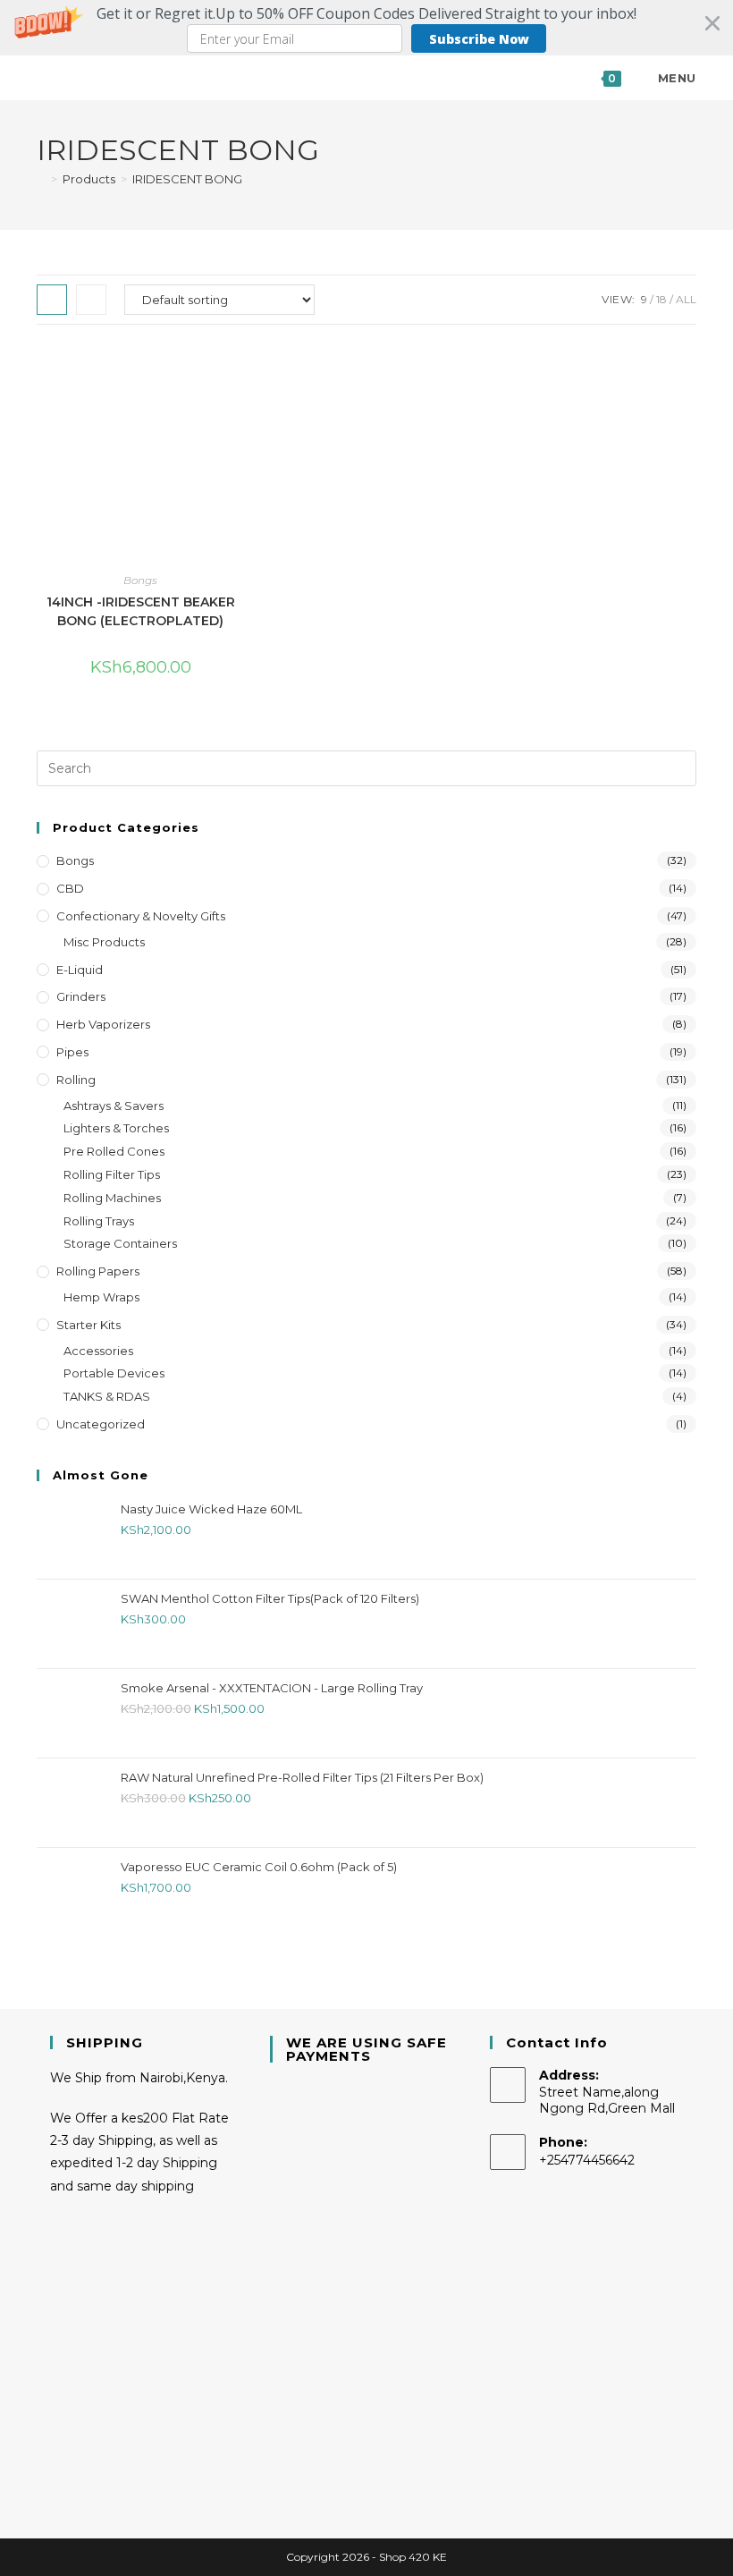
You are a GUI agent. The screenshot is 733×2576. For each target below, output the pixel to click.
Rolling (76, 1080)
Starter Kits (88, 1325)
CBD (70, 888)
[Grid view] (52, 300)
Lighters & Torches (116, 1128)
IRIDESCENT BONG (187, 179)
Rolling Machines (112, 1198)
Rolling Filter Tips (112, 1174)
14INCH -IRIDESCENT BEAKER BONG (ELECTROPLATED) (141, 611)
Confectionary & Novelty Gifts (141, 916)
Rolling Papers (98, 1271)
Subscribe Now (479, 39)
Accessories (98, 1351)
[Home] (41, 179)
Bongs (140, 580)
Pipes (72, 1052)
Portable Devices (114, 1373)
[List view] (91, 300)
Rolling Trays (99, 1221)
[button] (366, 28)
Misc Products (104, 942)
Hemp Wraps (101, 1297)
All (686, 299)
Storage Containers (120, 1243)
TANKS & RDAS (107, 1396)
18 (661, 299)
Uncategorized (101, 1424)
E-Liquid (80, 970)
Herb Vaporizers (103, 1024)
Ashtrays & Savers (114, 1106)
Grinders (81, 996)
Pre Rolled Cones (114, 1151)
